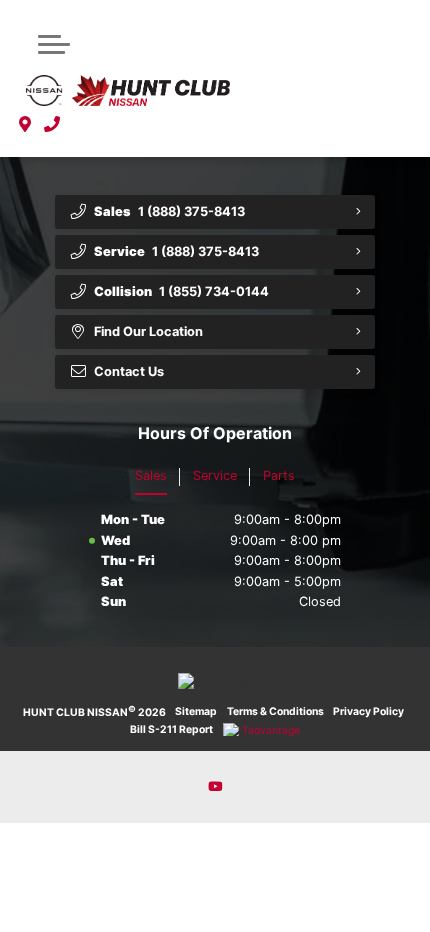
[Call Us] (52, 125)
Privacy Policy (368, 711)
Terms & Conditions (275, 711)
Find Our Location (148, 331)
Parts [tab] (279, 475)
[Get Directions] (25, 125)
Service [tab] (215, 475)
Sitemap (196, 711)
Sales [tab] (151, 475)
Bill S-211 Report (171, 729)
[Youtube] (215, 787)
